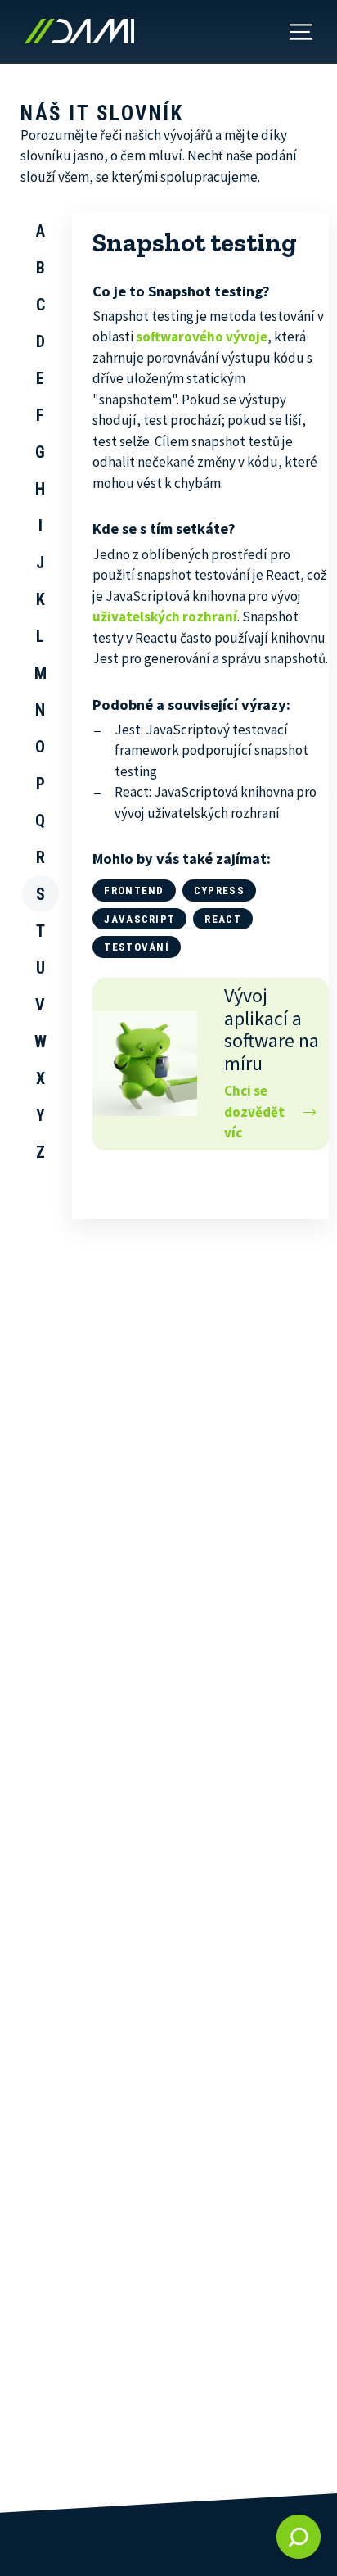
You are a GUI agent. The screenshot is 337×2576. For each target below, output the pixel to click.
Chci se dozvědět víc (254, 1112)
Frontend (134, 890)
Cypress (219, 890)
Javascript (139, 919)
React (223, 919)
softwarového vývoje (202, 337)
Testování (137, 947)
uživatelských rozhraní (165, 617)
